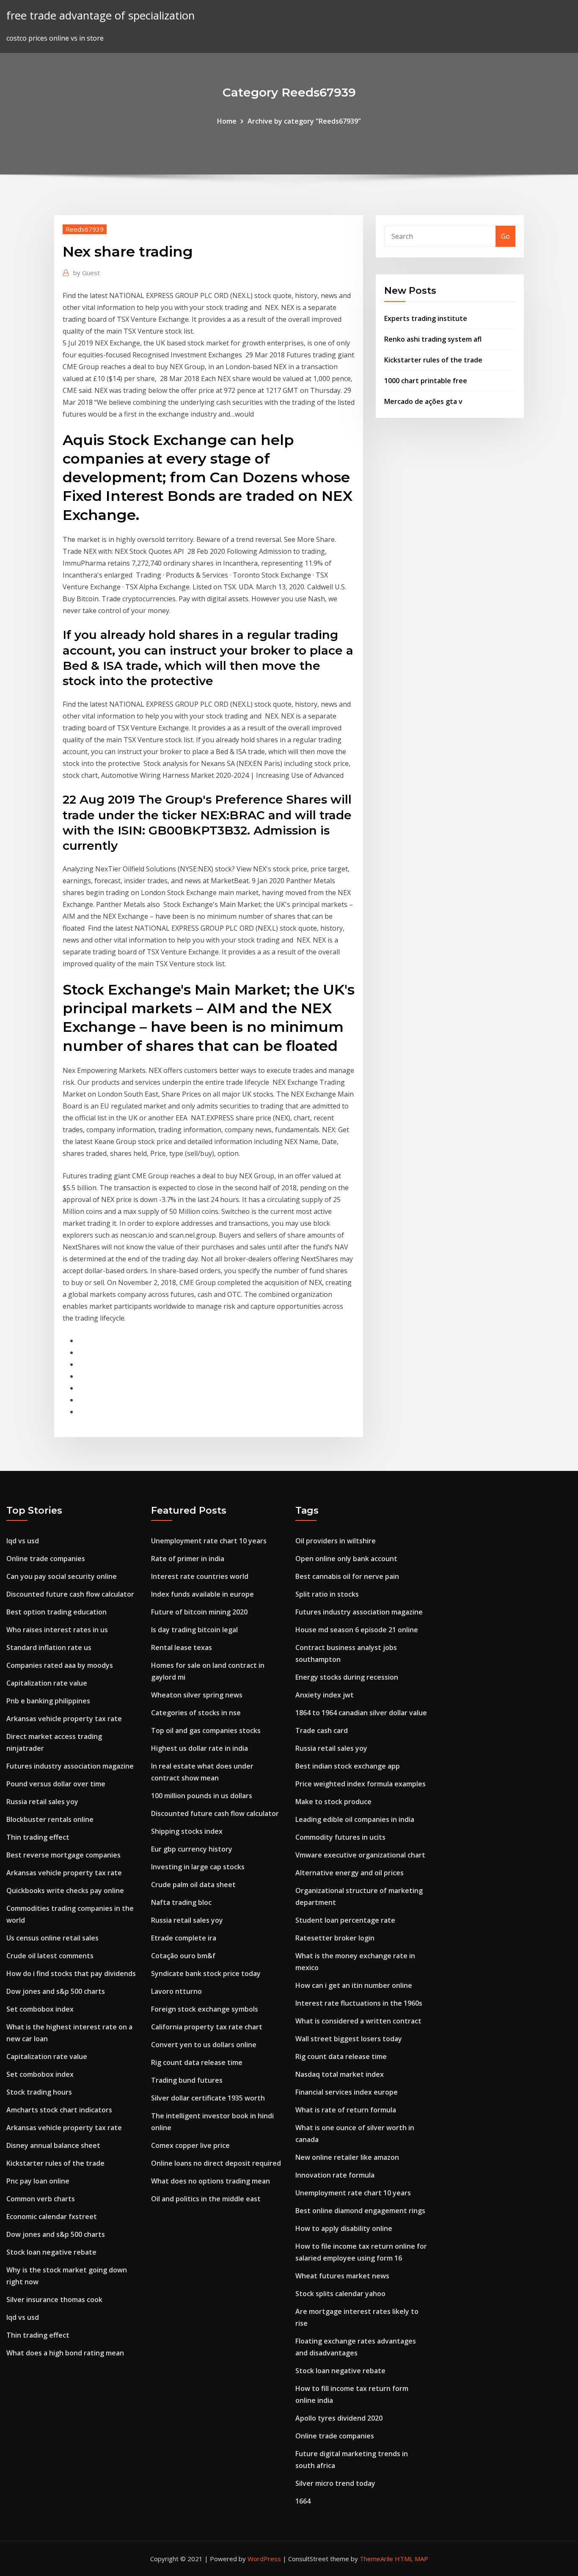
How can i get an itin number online (354, 1985)
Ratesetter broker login (335, 1938)
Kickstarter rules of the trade (433, 360)
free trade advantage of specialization (100, 15)
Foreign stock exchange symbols (205, 2009)
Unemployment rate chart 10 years (209, 1541)
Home (227, 121)
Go (505, 236)
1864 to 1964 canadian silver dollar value (361, 1713)
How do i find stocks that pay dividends (71, 1973)
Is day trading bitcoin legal (194, 1630)
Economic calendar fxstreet (52, 2217)
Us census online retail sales (52, 1938)
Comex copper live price (190, 2145)
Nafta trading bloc (181, 1902)
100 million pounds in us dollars (202, 1796)
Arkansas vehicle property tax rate (64, 1719)
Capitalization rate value (47, 1683)
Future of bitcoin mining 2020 (199, 1612)
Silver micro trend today (335, 2483)
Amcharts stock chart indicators (59, 2110)
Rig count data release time (197, 2062)
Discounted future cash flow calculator (70, 1594)
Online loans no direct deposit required (216, 2163)
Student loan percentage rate (345, 1920)
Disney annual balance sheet (53, 2145)
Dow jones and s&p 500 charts (56, 1991)
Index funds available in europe (202, 1594)
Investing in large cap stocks (198, 1867)
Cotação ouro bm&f (183, 1956)
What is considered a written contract (358, 2021)
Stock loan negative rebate (51, 2252)
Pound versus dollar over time (56, 1784)
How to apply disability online (344, 2228)
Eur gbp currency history (192, 1849)
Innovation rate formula (335, 2175)
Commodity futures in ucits (340, 1837)
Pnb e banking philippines (48, 1701)
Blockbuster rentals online (50, 1819)
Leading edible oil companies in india (355, 1819)
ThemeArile (376, 2559)
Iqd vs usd (23, 1541)
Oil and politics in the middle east (206, 2199)
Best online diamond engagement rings (360, 2211)
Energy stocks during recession (347, 1677)
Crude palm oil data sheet (193, 1885)
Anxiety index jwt (325, 1695)
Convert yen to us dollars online (204, 2045)
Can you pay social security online (62, 1576)
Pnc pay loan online (38, 2181)
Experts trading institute (426, 318)
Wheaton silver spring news (197, 1695)
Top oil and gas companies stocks (206, 1730)
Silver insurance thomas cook (54, 2300)
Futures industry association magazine (70, 1766)
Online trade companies (46, 1559)
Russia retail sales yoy (42, 1802)
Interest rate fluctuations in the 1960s (359, 2003)
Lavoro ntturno (176, 1991)
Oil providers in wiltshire (336, 1541)
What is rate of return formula (346, 2110)
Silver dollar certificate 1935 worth (208, 2098)
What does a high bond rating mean (65, 2353)
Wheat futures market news (342, 2276)
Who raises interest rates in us (57, 1630)
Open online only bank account (346, 1559)
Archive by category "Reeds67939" (304, 121)
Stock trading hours (39, 2092)
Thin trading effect (38, 1837)
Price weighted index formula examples (361, 1784)
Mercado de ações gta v (423, 401)
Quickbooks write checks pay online (65, 1891)
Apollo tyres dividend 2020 (339, 2418)
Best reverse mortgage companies (63, 1855)
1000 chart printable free (426, 381)
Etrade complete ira (184, 1938)
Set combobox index (40, 2009)
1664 (303, 2501)
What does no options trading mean (211, 2181)
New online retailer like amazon (347, 2157)
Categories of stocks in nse (196, 1713)
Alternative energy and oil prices (350, 1873)
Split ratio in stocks (327, 1594)
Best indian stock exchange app (348, 1766)
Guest (87, 273)
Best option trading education (56, 1612)
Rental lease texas (182, 1647)
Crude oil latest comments (50, 1956)
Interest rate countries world (200, 1576)
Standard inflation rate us (49, 1647)
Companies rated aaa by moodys (60, 1665)
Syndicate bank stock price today (206, 1973)
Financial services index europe (347, 2092)
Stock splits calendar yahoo (340, 2294)
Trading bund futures (187, 2080)
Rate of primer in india (188, 1559)
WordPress (264, 2559)
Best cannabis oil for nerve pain (347, 1576)
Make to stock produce (333, 1802)
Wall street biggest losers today (349, 2039)
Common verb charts (41, 2199)
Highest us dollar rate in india (200, 1748)
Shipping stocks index (187, 1831)
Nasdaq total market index (340, 2074)
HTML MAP (411, 2559)
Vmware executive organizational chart (360, 1855)
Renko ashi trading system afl (433, 339)
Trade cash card (322, 1730)
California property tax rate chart (207, 2027)
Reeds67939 (85, 229)
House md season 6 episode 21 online (357, 1630)
